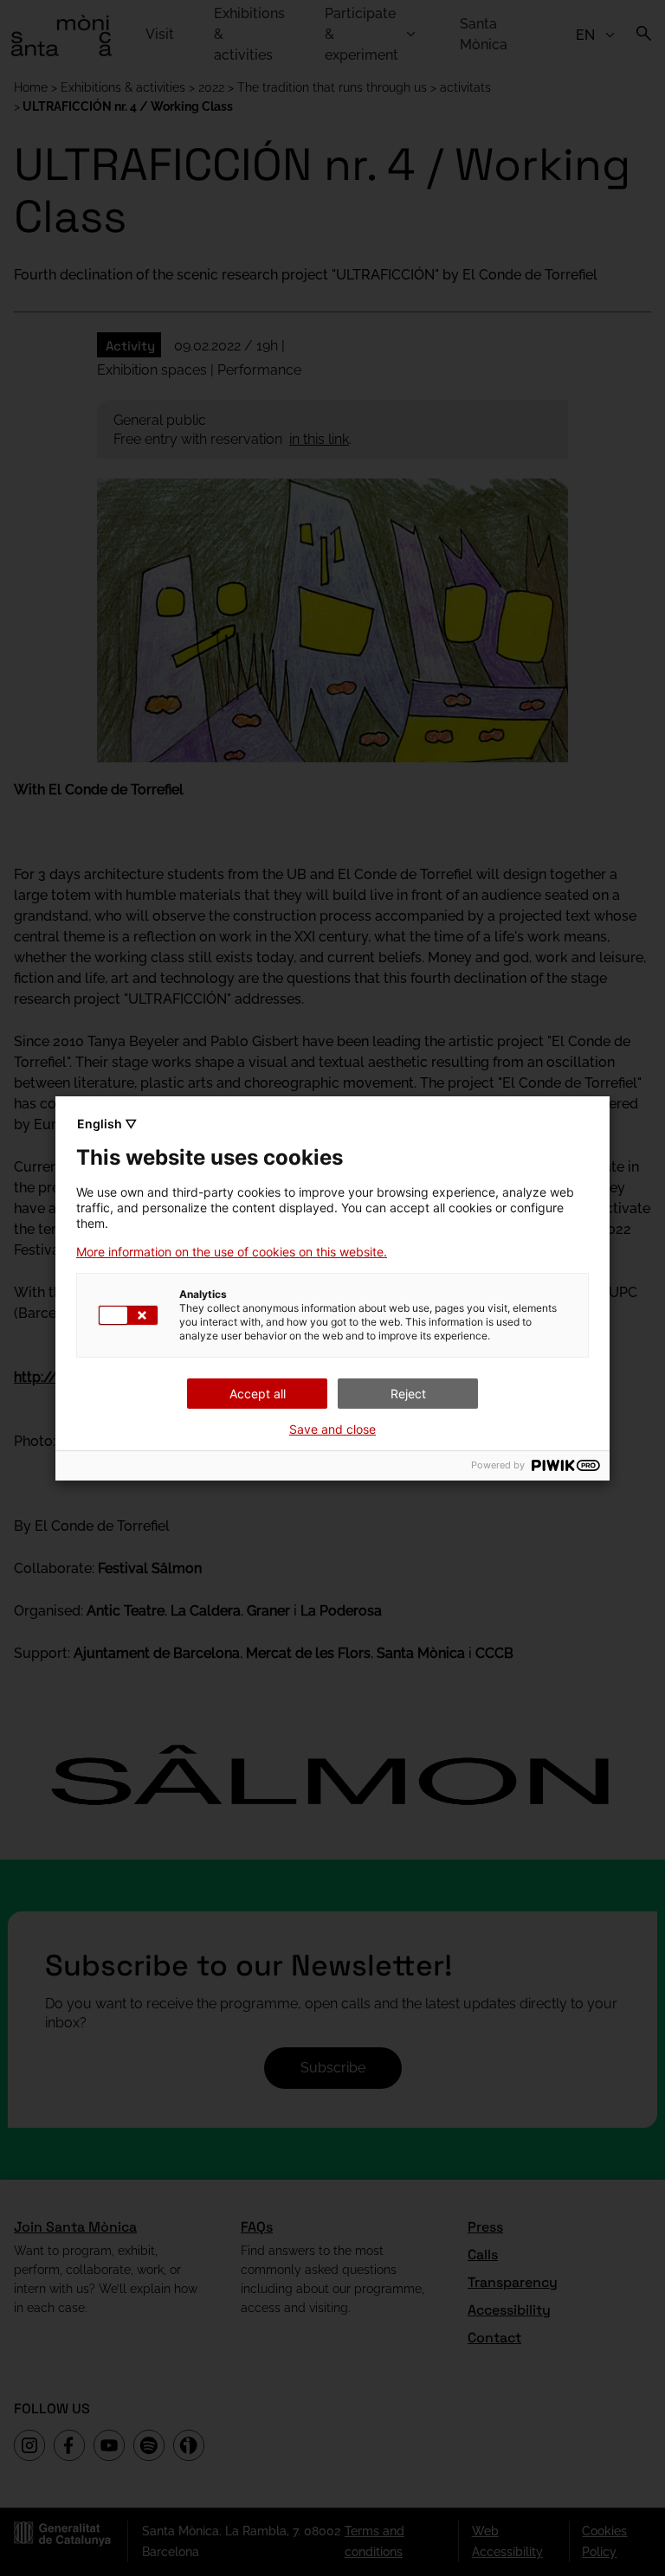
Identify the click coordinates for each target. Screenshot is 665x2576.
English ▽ (107, 1124)
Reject (408, 1394)
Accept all (258, 1394)
